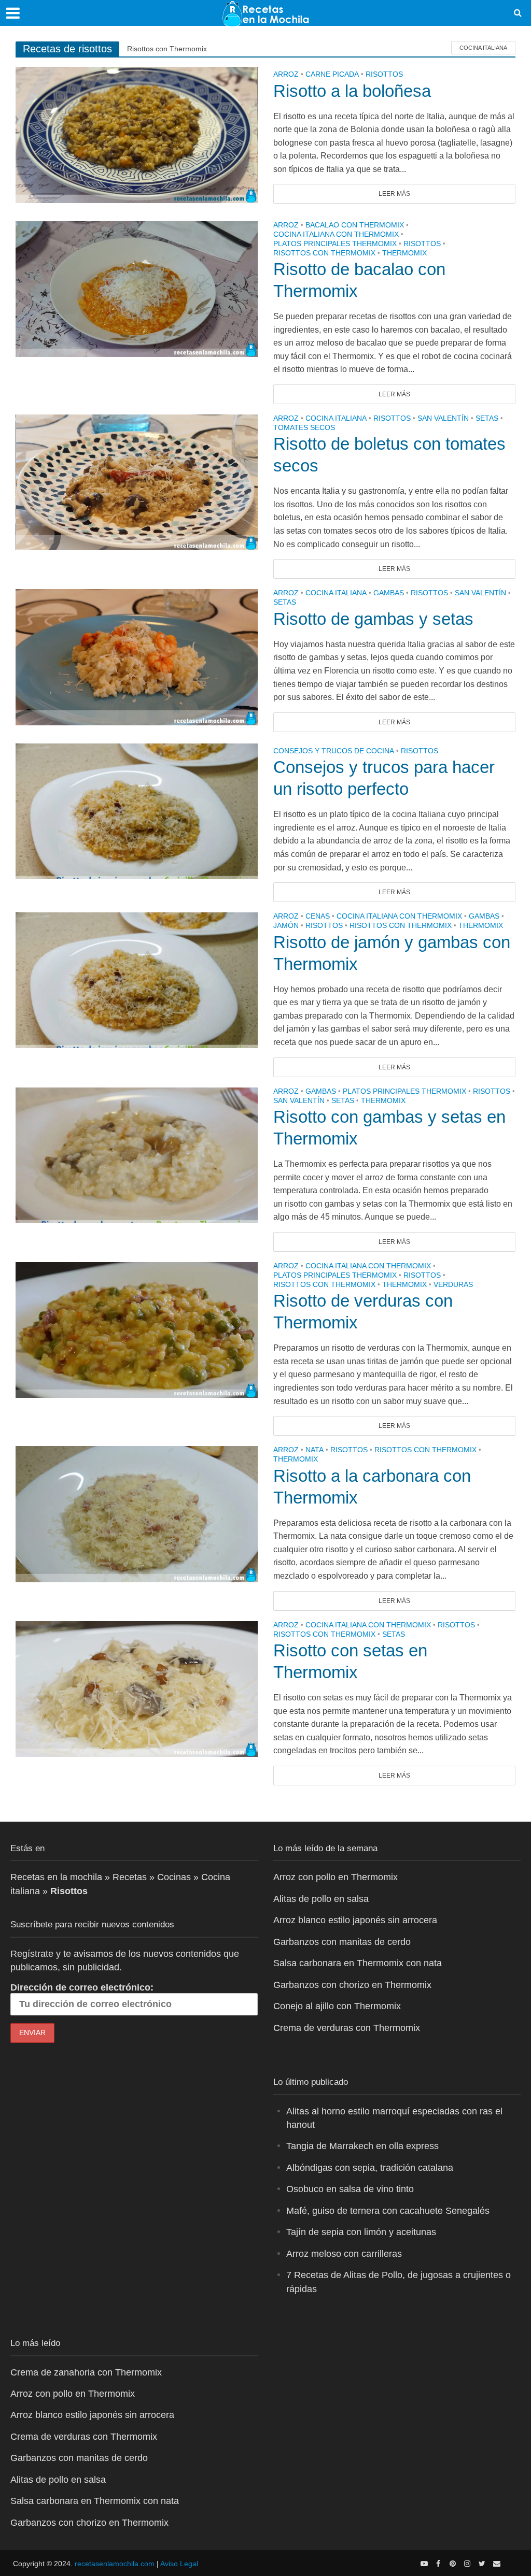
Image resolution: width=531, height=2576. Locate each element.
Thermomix (404, 253)
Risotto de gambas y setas (373, 619)
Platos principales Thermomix (335, 244)
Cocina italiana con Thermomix (336, 234)
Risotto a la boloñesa (352, 91)
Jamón (286, 926)
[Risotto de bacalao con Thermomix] (137, 288)
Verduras (453, 1285)
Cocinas (174, 1877)
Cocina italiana (483, 48)
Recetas (130, 1877)
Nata (315, 1450)
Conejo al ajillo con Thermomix (337, 2006)
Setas (487, 418)
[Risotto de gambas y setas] (137, 657)
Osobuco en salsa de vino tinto (350, 2189)
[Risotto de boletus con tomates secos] (137, 482)
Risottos (384, 74)
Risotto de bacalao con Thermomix (359, 280)
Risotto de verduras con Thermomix (363, 1312)
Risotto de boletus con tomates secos (389, 455)
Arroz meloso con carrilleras (344, 2254)
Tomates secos (304, 428)
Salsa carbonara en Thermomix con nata (358, 1963)
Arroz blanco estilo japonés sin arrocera (355, 1920)
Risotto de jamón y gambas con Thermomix (392, 953)
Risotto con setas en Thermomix (350, 1661)
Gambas (389, 593)
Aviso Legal (179, 2564)
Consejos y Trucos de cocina (334, 751)
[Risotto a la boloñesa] (137, 134)
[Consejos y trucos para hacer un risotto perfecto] (137, 811)
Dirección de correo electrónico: (82, 1987)
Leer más (394, 194)
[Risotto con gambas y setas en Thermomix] (137, 1155)
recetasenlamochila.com (115, 2564)
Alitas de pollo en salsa (321, 1899)
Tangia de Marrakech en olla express (362, 2146)
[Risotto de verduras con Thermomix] (137, 1329)
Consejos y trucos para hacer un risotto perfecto (384, 778)
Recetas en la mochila (56, 1877)
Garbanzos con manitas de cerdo (342, 1942)
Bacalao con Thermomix (355, 225)
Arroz (286, 74)
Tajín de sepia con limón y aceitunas (361, 2232)
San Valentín (443, 418)
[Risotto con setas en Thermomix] (137, 1688)
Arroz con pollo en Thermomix (336, 1877)
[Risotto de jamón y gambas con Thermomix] (137, 980)
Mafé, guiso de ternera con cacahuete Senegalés (388, 2211)
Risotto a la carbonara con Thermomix (372, 1487)
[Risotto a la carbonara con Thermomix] (137, 1514)
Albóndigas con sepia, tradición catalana (370, 2168)
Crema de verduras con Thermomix (347, 2028)
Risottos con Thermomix (167, 49)
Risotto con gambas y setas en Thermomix (389, 1128)
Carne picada (332, 74)
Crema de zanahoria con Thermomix (86, 2372)
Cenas (318, 916)
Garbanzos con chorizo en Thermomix (352, 1985)
